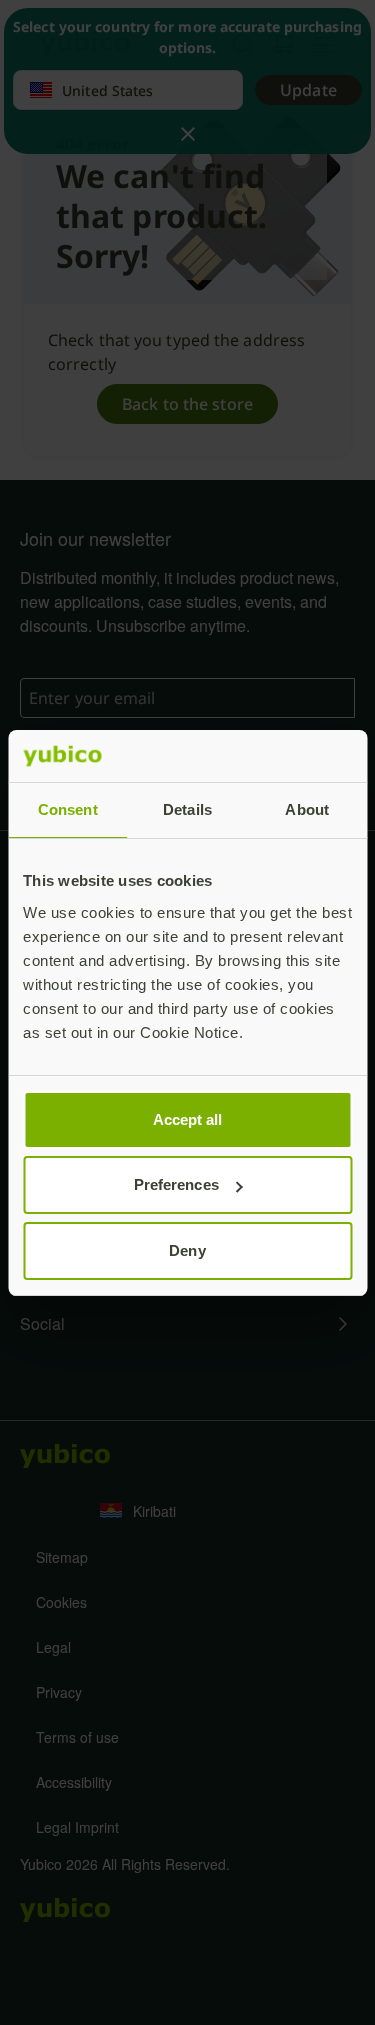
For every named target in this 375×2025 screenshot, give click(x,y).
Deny (187, 1250)
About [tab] (307, 809)
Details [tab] (187, 809)
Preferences (176, 1184)
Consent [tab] (68, 809)
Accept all (188, 1119)
